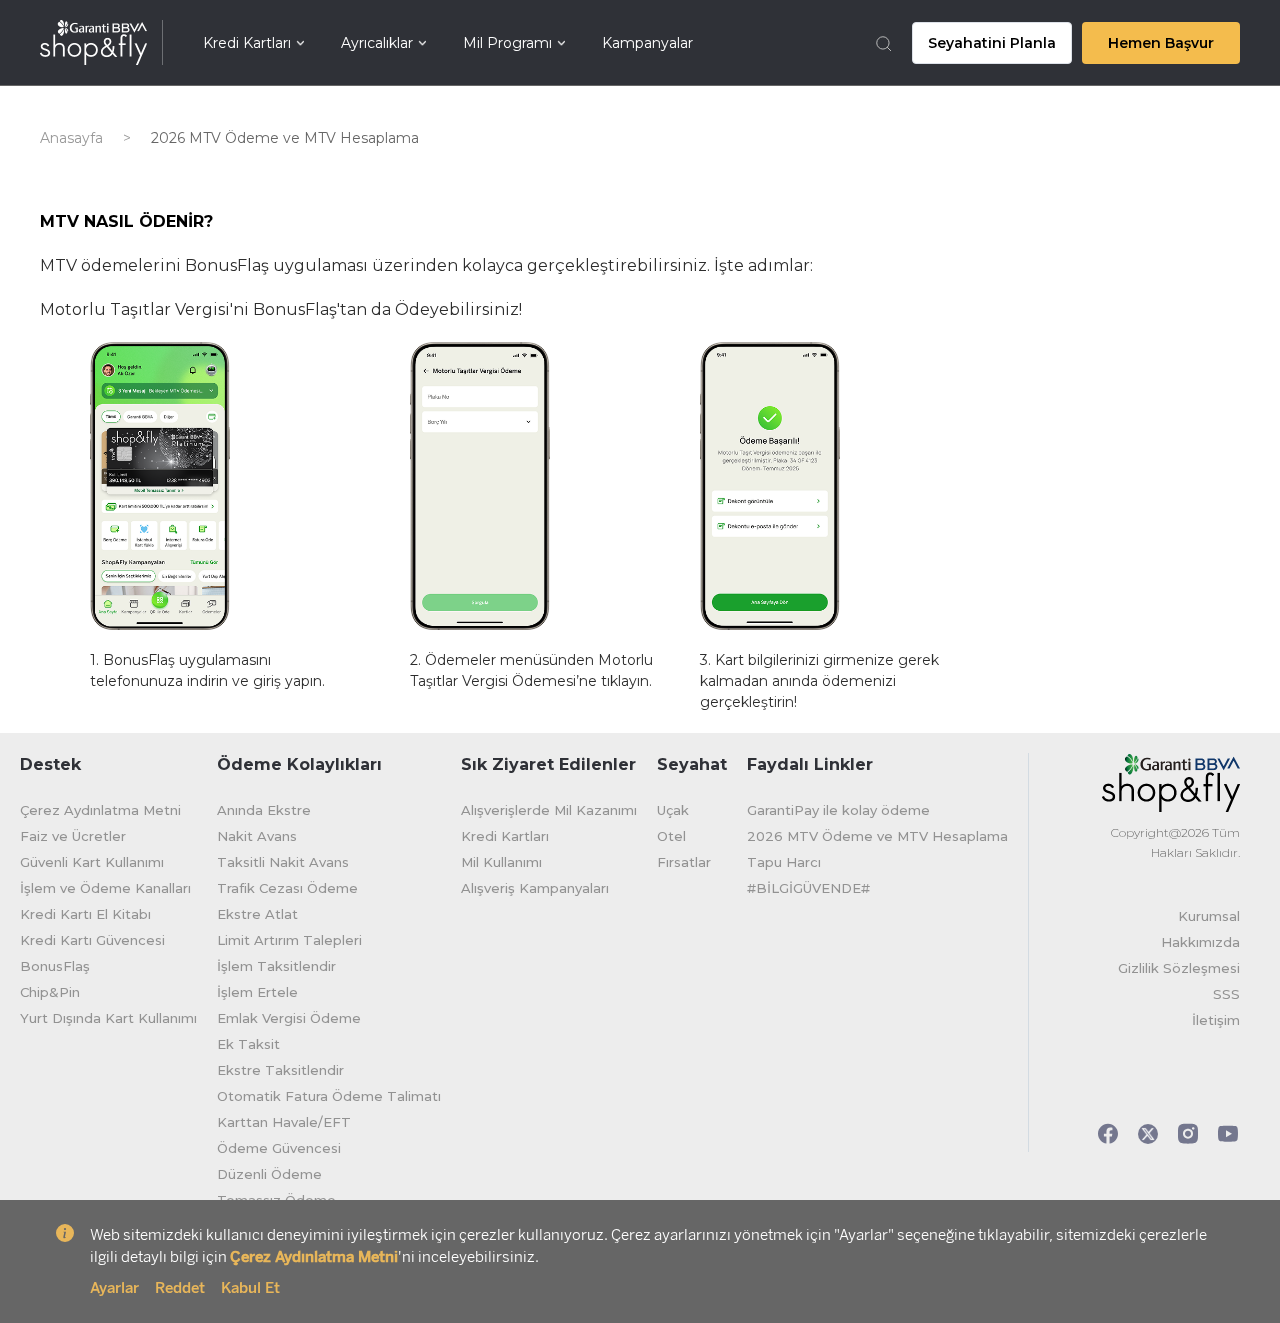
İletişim (1216, 1020)
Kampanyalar (647, 43)
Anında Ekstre (264, 810)
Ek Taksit (248, 1044)
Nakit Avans (257, 836)
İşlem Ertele (257, 992)
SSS (1226, 994)
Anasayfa (71, 138)
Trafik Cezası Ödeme (287, 888)
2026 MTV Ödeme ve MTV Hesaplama (877, 836)
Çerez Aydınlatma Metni (100, 810)
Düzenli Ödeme (269, 1174)
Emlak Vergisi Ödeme (289, 1018)
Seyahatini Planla (992, 43)
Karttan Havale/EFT (284, 1122)
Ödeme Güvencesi (279, 1148)
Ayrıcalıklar (377, 43)
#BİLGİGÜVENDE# (808, 888)
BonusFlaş (55, 966)
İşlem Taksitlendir (276, 966)
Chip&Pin (50, 992)
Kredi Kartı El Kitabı (85, 914)
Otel (671, 836)
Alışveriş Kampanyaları (535, 888)
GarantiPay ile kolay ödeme (838, 810)
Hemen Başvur (1161, 43)
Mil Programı (507, 43)
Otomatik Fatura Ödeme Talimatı (329, 1096)
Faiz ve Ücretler (73, 836)
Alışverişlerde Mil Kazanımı (549, 810)
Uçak (673, 810)
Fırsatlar (684, 862)
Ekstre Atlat (257, 914)
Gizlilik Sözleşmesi (1179, 968)
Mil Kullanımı (501, 862)
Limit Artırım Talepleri (289, 940)
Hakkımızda (1200, 942)
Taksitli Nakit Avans (283, 862)
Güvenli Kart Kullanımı (92, 862)
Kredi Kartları (247, 43)
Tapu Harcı (784, 862)
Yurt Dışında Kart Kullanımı (108, 1018)
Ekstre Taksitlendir (280, 1070)
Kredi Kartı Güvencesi (92, 940)
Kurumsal (1209, 916)
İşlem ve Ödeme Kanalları (105, 888)
